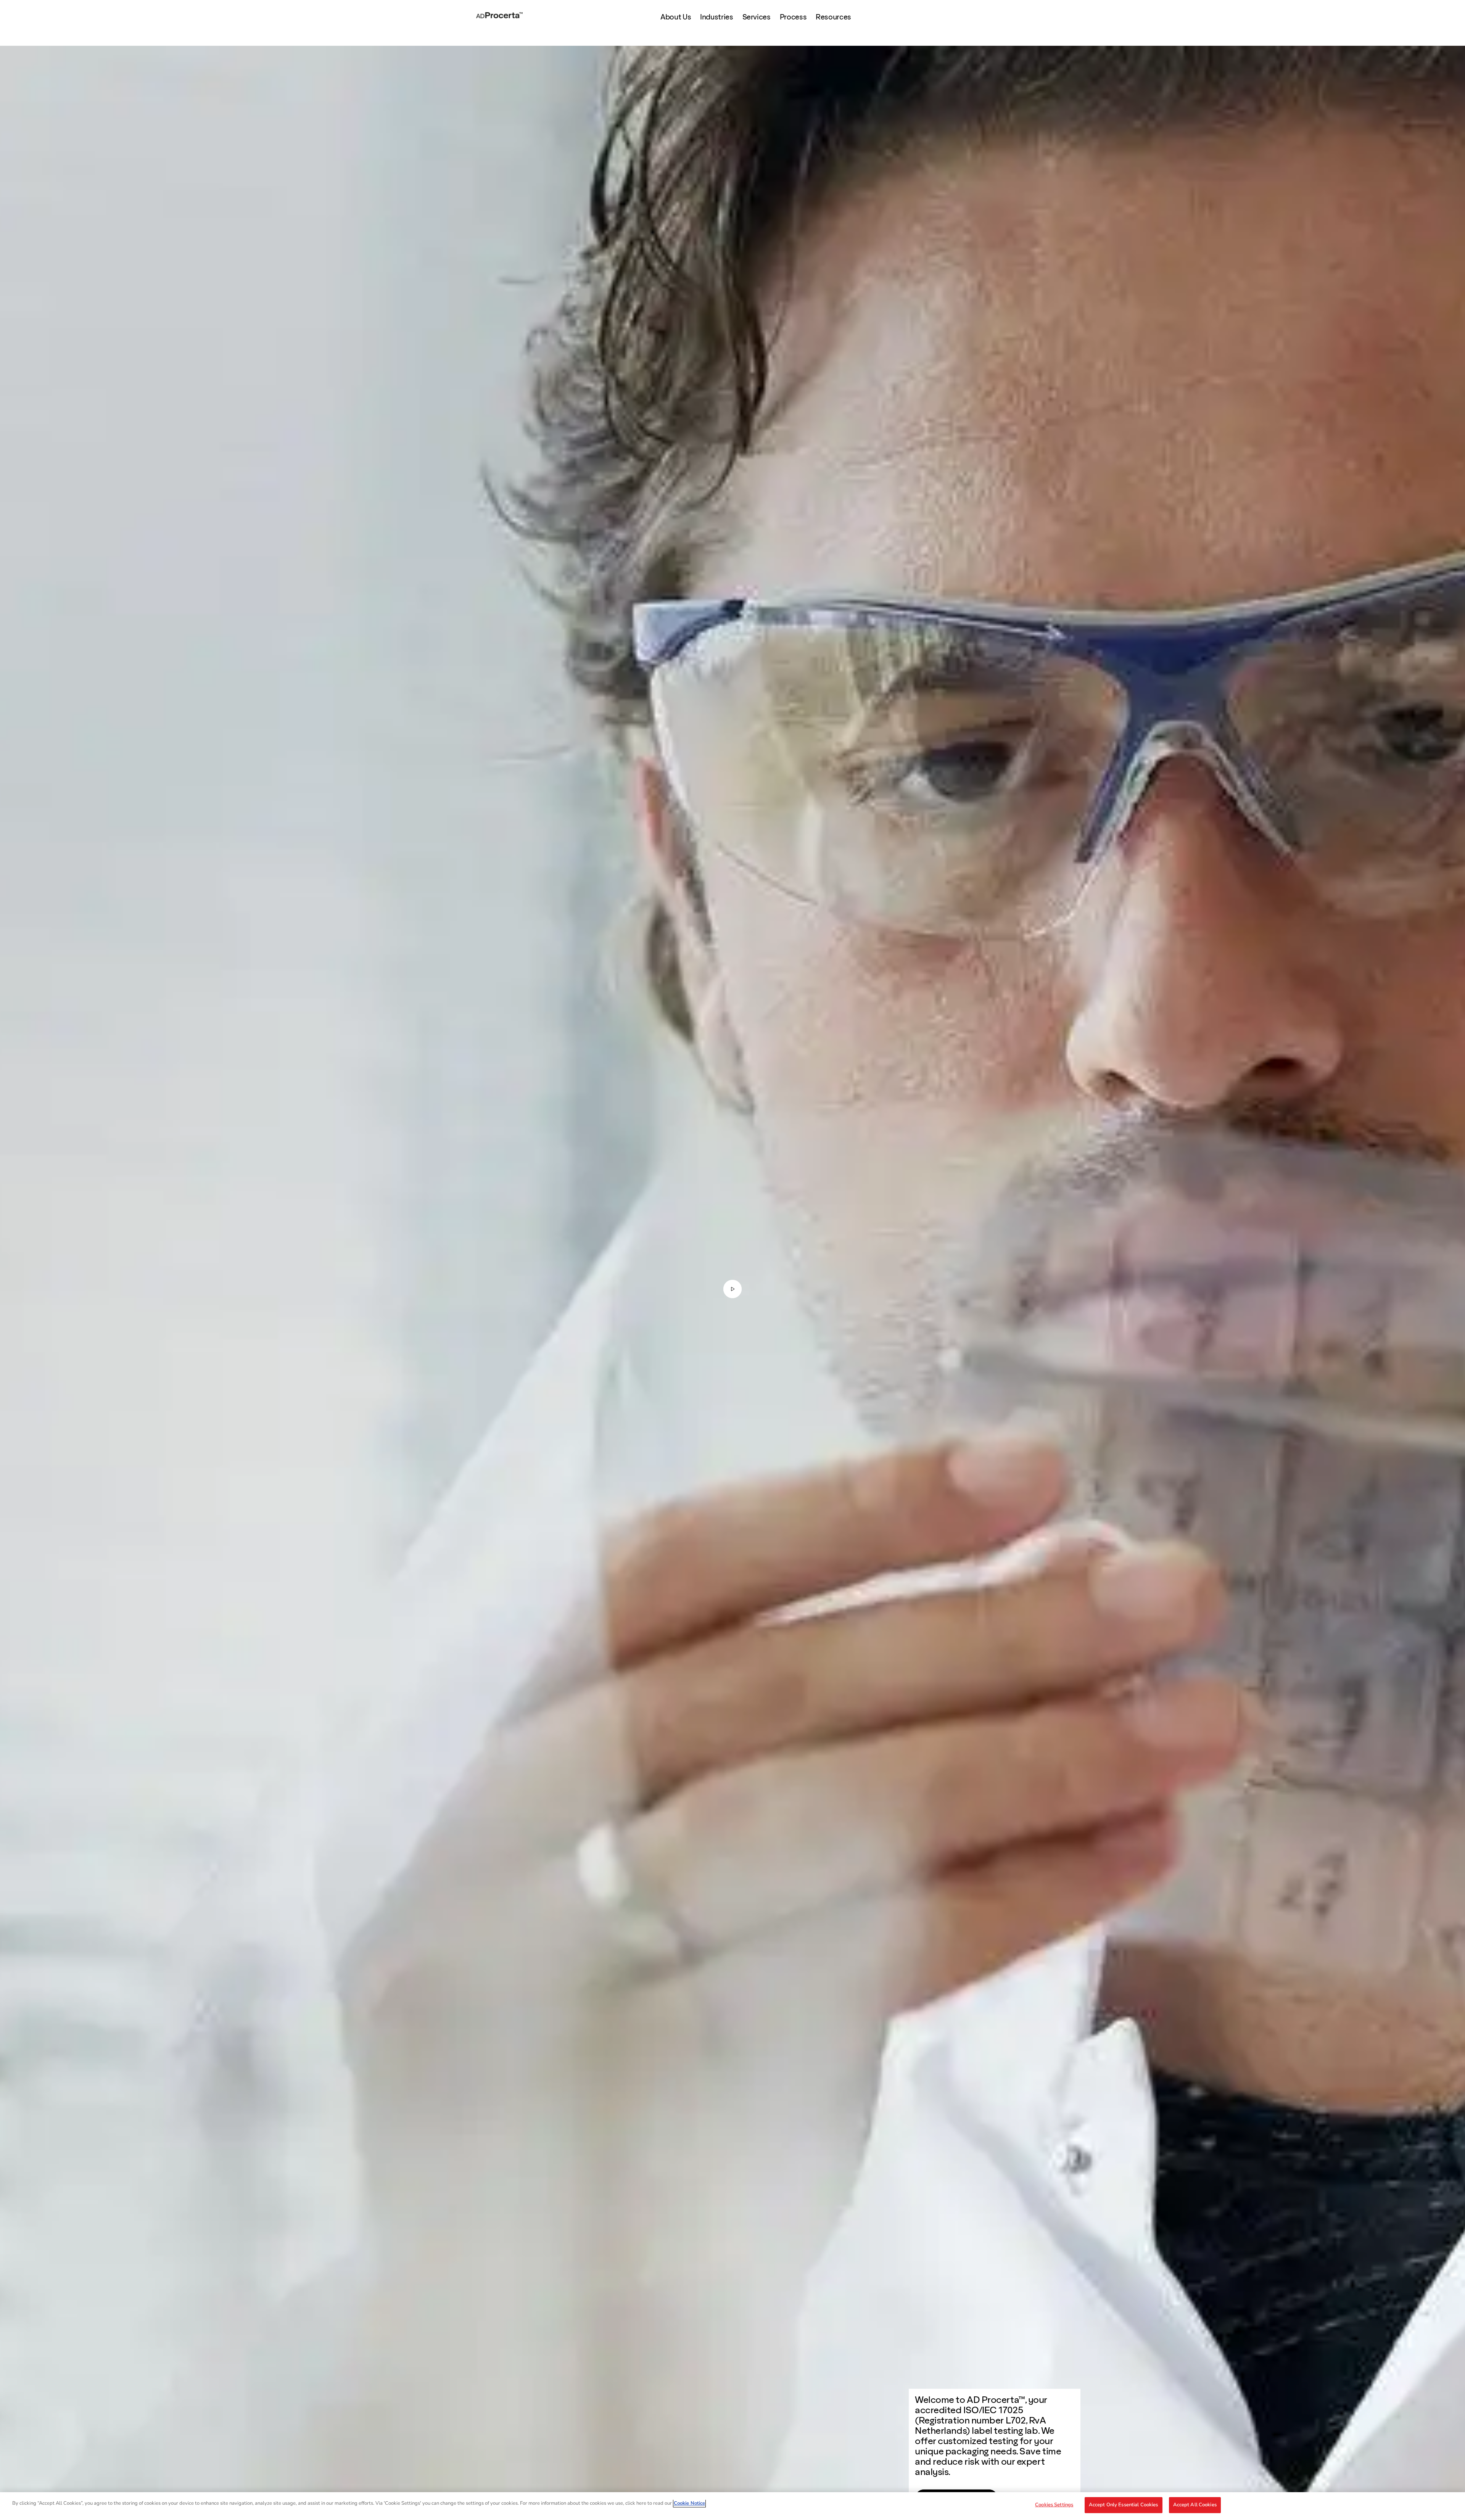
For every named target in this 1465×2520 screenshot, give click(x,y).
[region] (732, 2506)
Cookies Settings (1054, 2505)
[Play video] (732, 1289)
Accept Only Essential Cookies (1124, 2505)
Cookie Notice (689, 2503)
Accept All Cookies (1195, 2505)
